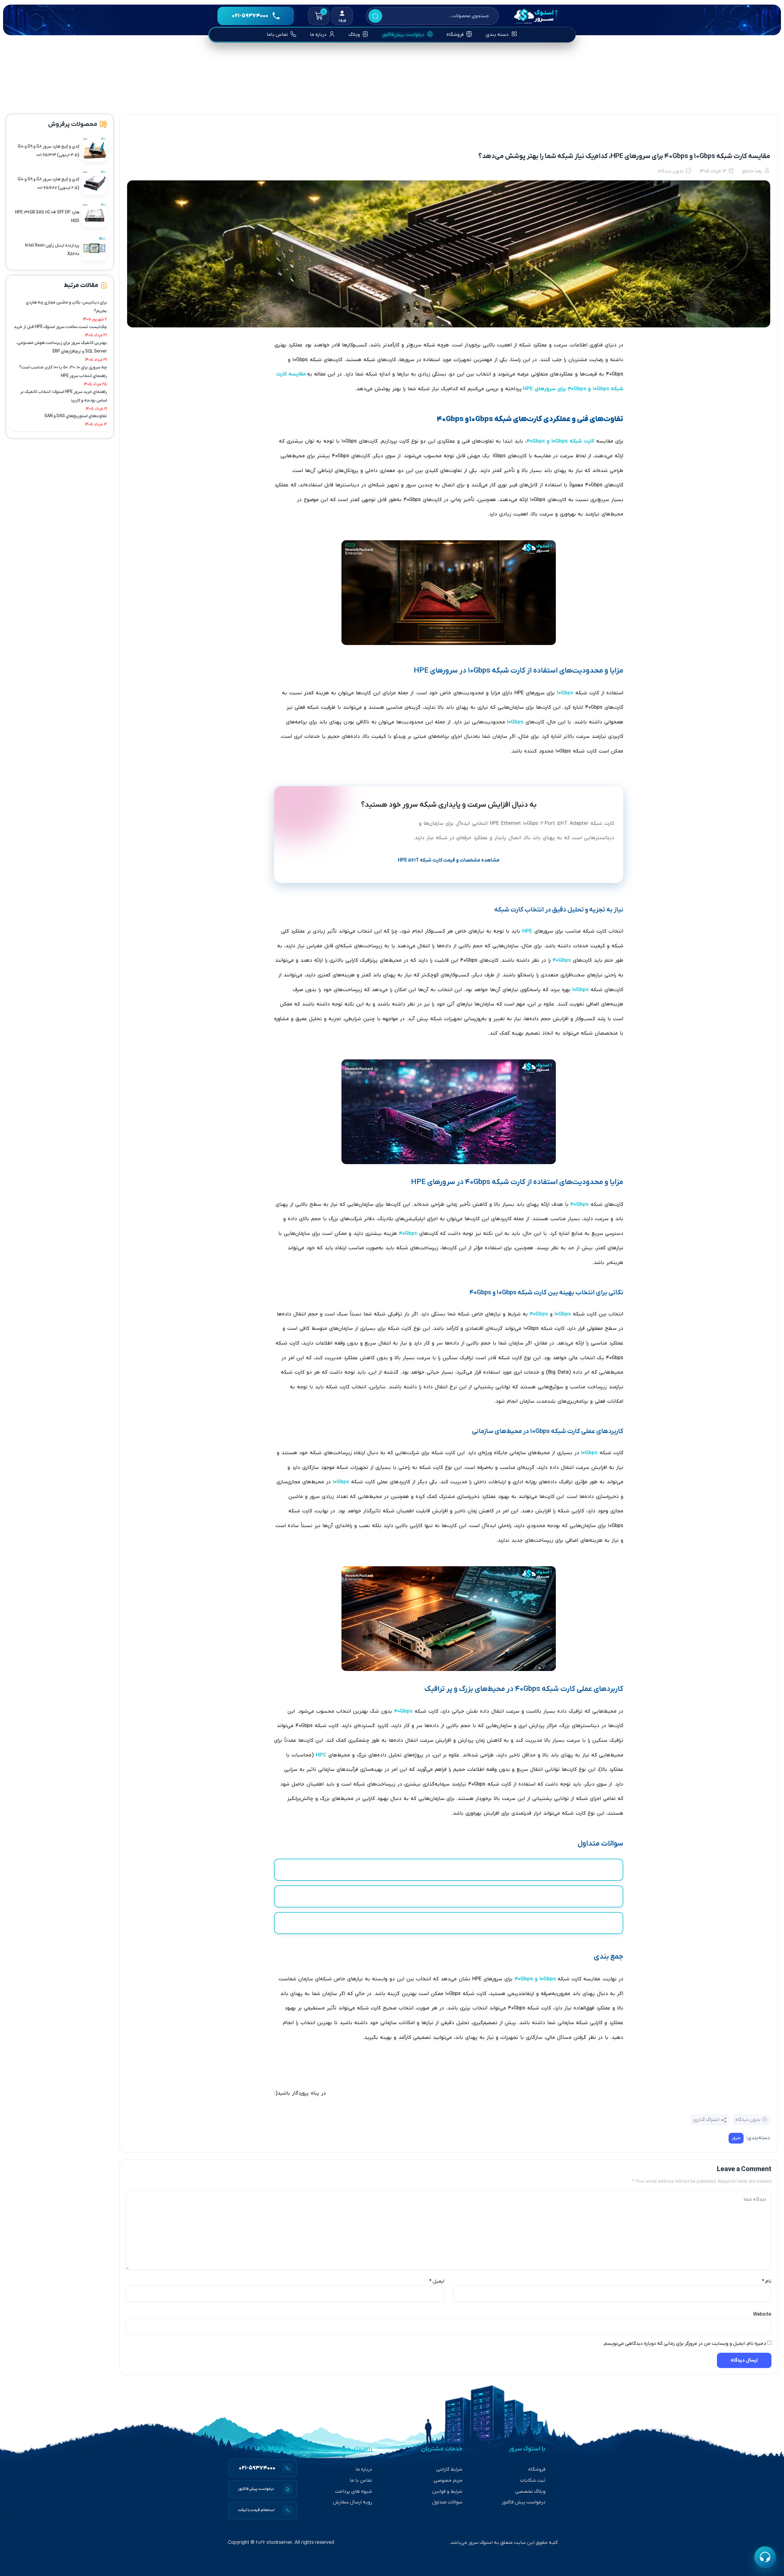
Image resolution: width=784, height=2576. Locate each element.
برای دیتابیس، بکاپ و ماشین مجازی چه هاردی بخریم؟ (66, 307)
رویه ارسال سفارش (352, 2502)
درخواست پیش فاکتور (524, 2502)
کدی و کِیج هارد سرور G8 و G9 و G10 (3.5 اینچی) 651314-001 (49, 151)
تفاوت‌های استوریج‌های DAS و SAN (76, 416)
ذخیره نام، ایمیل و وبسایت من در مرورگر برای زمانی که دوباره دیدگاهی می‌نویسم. (684, 2344)
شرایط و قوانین (447, 2491)
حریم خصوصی (448, 2480)
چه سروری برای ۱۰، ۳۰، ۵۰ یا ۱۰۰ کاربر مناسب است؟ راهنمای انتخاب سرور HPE (63, 372)
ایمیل (437, 2281)
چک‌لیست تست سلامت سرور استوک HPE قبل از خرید (60, 327)
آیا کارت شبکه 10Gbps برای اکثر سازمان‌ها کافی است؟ (449, 1870)
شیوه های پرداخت (354, 2491)
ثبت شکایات (533, 2480)
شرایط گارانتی (449, 2469)
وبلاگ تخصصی (530, 2491)
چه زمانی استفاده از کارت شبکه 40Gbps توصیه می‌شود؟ (449, 1896)
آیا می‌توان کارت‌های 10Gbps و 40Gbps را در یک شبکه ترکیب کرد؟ (449, 1923)
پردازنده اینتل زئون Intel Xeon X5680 (52, 250)
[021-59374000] (263, 2468)
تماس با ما (361, 2480)
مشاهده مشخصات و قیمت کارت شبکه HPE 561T (449, 860)
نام (767, 2281)
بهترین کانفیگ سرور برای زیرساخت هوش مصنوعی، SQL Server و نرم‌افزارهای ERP (62, 347)
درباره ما (364, 2469)
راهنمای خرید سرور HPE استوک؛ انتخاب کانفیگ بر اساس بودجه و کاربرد (64, 396)
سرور (736, 2138)
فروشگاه (537, 2469)
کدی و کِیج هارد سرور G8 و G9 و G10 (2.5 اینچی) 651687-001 (49, 184)
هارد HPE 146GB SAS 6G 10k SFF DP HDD (47, 217)
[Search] (375, 16)
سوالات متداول (447, 2502)
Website (762, 2314)
